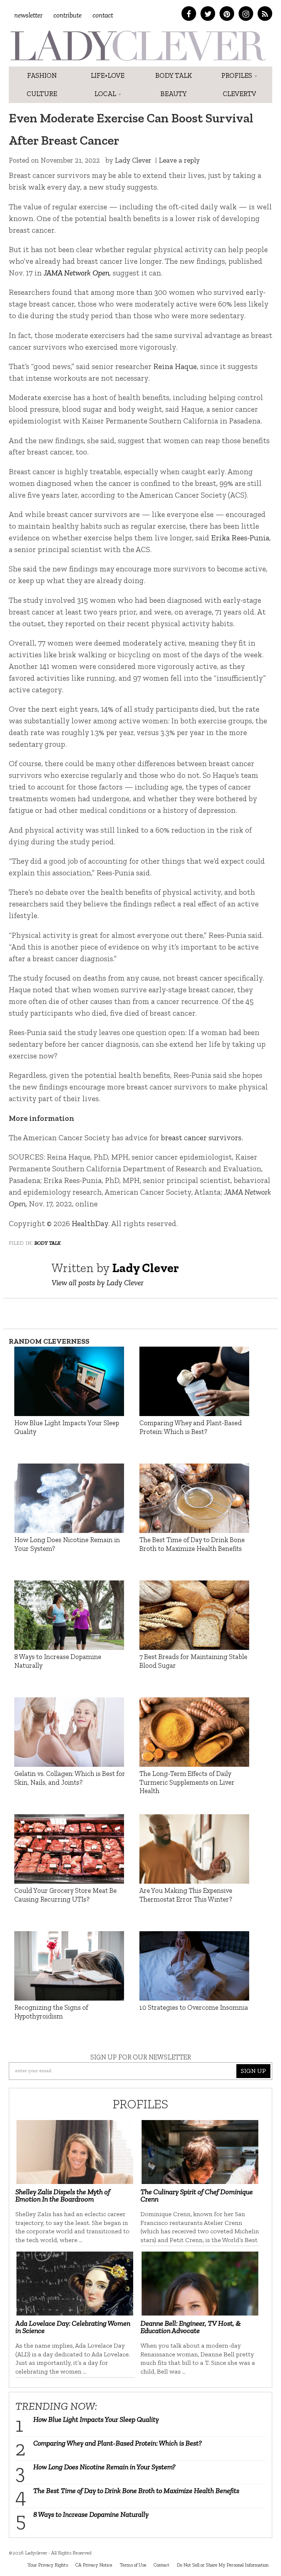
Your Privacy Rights (48, 2565)
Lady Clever (133, 160)
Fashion (42, 75)
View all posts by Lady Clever (98, 1283)
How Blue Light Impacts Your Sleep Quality (96, 2419)
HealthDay (90, 1223)
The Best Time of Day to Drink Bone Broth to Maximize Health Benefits (136, 2491)
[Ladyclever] (138, 46)
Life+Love (108, 75)
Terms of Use (133, 2565)
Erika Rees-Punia (240, 538)
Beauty (174, 94)
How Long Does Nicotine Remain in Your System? (104, 2467)
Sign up (253, 2071)
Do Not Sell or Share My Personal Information (223, 2565)
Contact (103, 15)
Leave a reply (179, 160)
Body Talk (174, 75)
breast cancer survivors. (202, 1137)
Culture (42, 94)
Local (106, 94)
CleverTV (239, 94)
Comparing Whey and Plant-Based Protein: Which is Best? (118, 2443)
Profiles (237, 75)
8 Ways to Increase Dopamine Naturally (91, 2514)
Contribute (68, 15)
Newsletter (28, 15)
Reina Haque (175, 366)
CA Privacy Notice (94, 2565)
